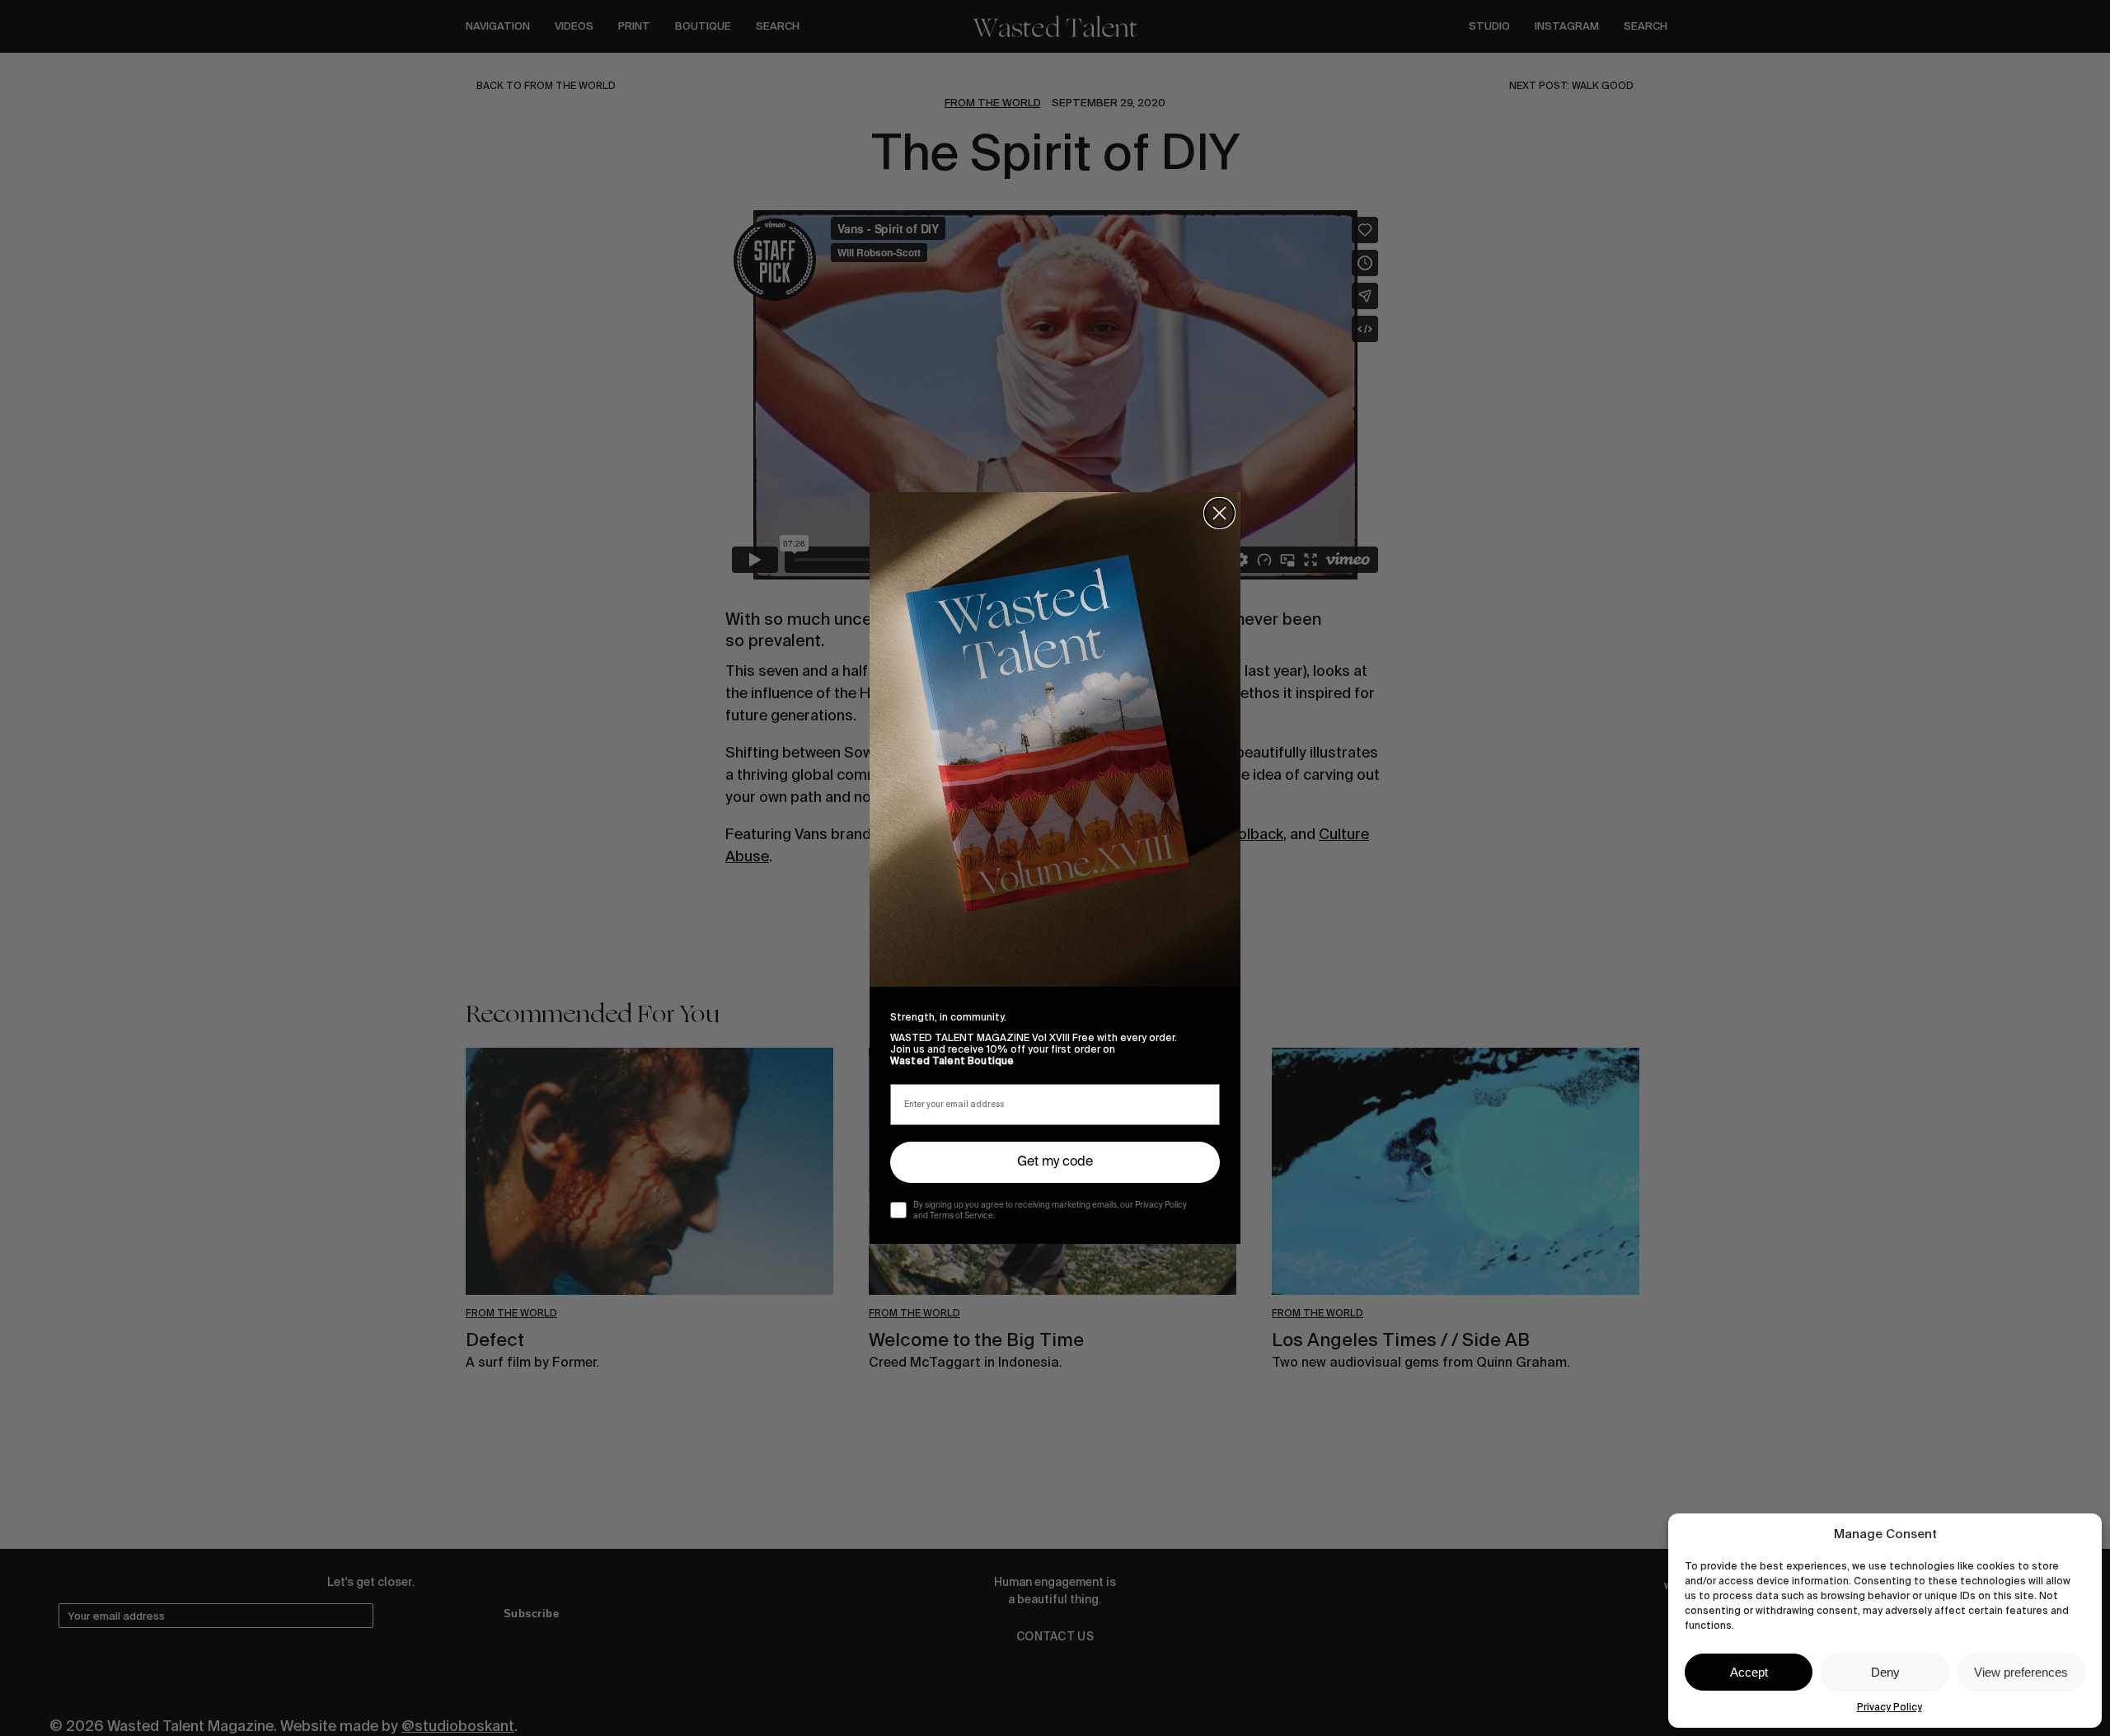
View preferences (2021, 1672)
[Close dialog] (1219, 513)
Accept (1749, 1672)
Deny (1885, 1672)
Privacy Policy (1890, 1707)
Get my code (1055, 1162)
